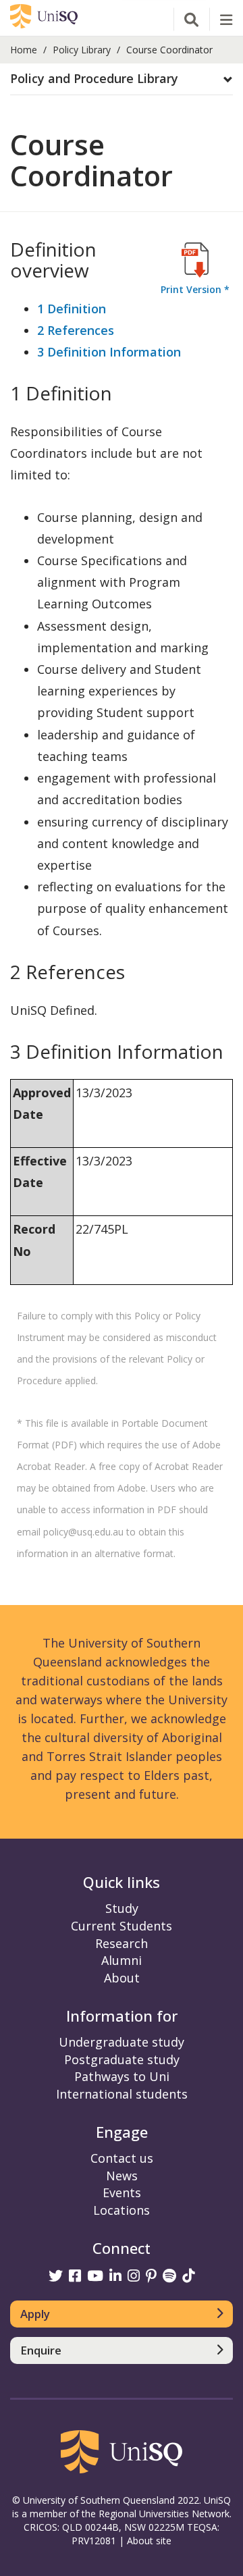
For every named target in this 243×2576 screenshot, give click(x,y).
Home (24, 50)
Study (122, 1908)
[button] (122, 79)
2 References (76, 330)
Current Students (122, 1926)
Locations (122, 2210)
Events (122, 2192)
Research (122, 1943)
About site (149, 2541)
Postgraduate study (122, 2059)
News (122, 2176)
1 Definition (72, 309)
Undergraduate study (122, 2042)
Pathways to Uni (122, 2076)
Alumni (122, 1960)
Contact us (122, 2158)
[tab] (122, 79)
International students (122, 2094)
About (122, 1978)
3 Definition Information (109, 352)
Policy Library (82, 50)
